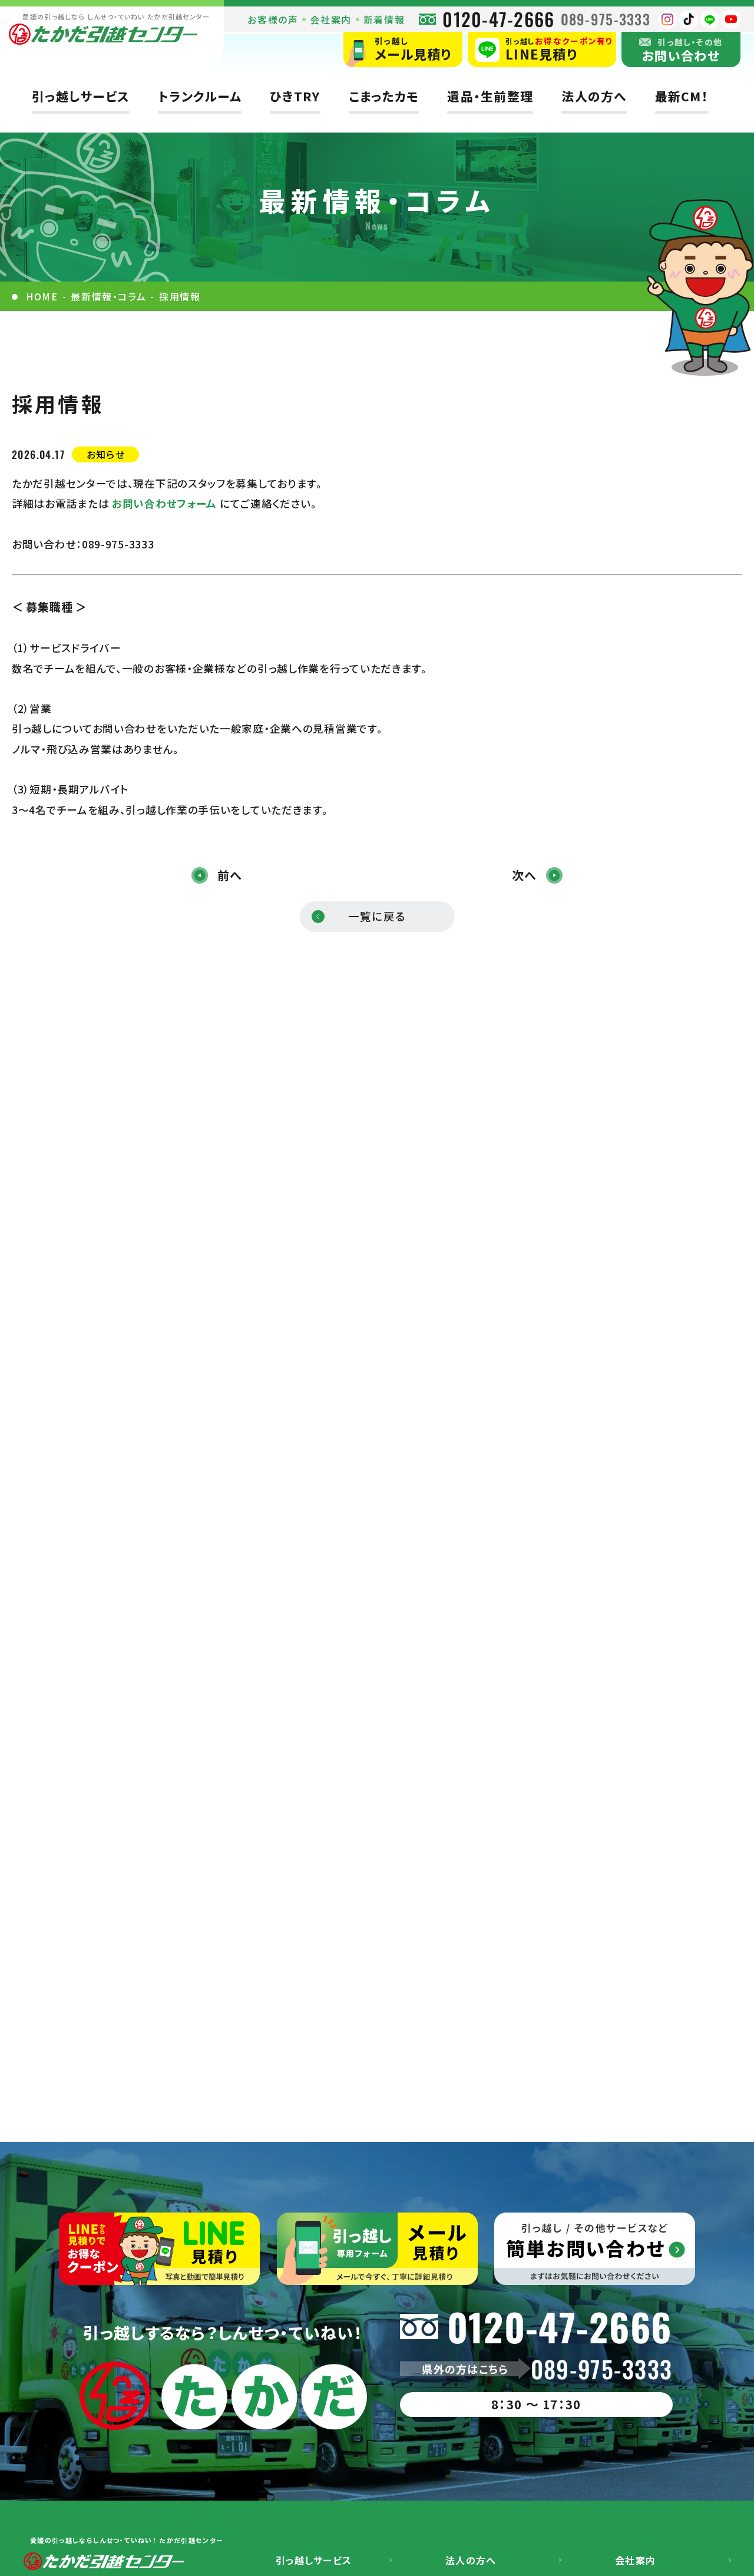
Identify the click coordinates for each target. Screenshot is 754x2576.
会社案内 (330, 19)
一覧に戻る (377, 916)
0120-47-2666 (498, 19)
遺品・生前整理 (490, 96)
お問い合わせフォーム (166, 503)
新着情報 (384, 19)
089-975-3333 (606, 19)
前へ (230, 875)
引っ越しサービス (81, 96)
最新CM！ (682, 96)
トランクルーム (200, 96)
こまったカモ (384, 96)
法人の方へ (594, 96)
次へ (524, 875)
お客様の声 (273, 19)
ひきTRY (295, 96)
